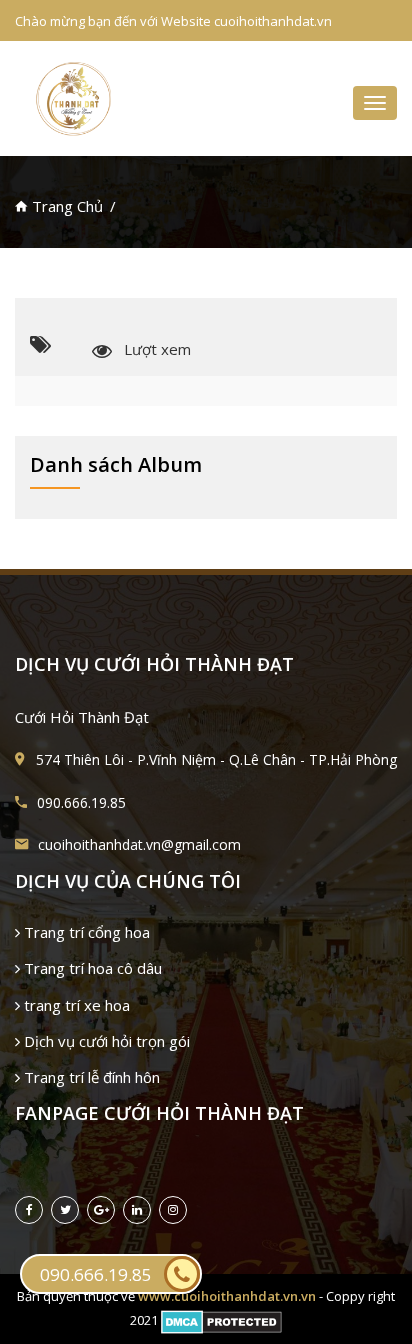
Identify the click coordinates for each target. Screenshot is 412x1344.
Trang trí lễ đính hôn (90, 1077)
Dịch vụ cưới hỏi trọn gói (105, 1041)
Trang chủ (65, 206)
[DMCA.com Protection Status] (221, 1320)
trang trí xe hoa (75, 1005)
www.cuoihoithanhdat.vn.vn (227, 1296)
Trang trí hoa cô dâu (91, 968)
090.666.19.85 (96, 1274)
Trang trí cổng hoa (85, 932)
